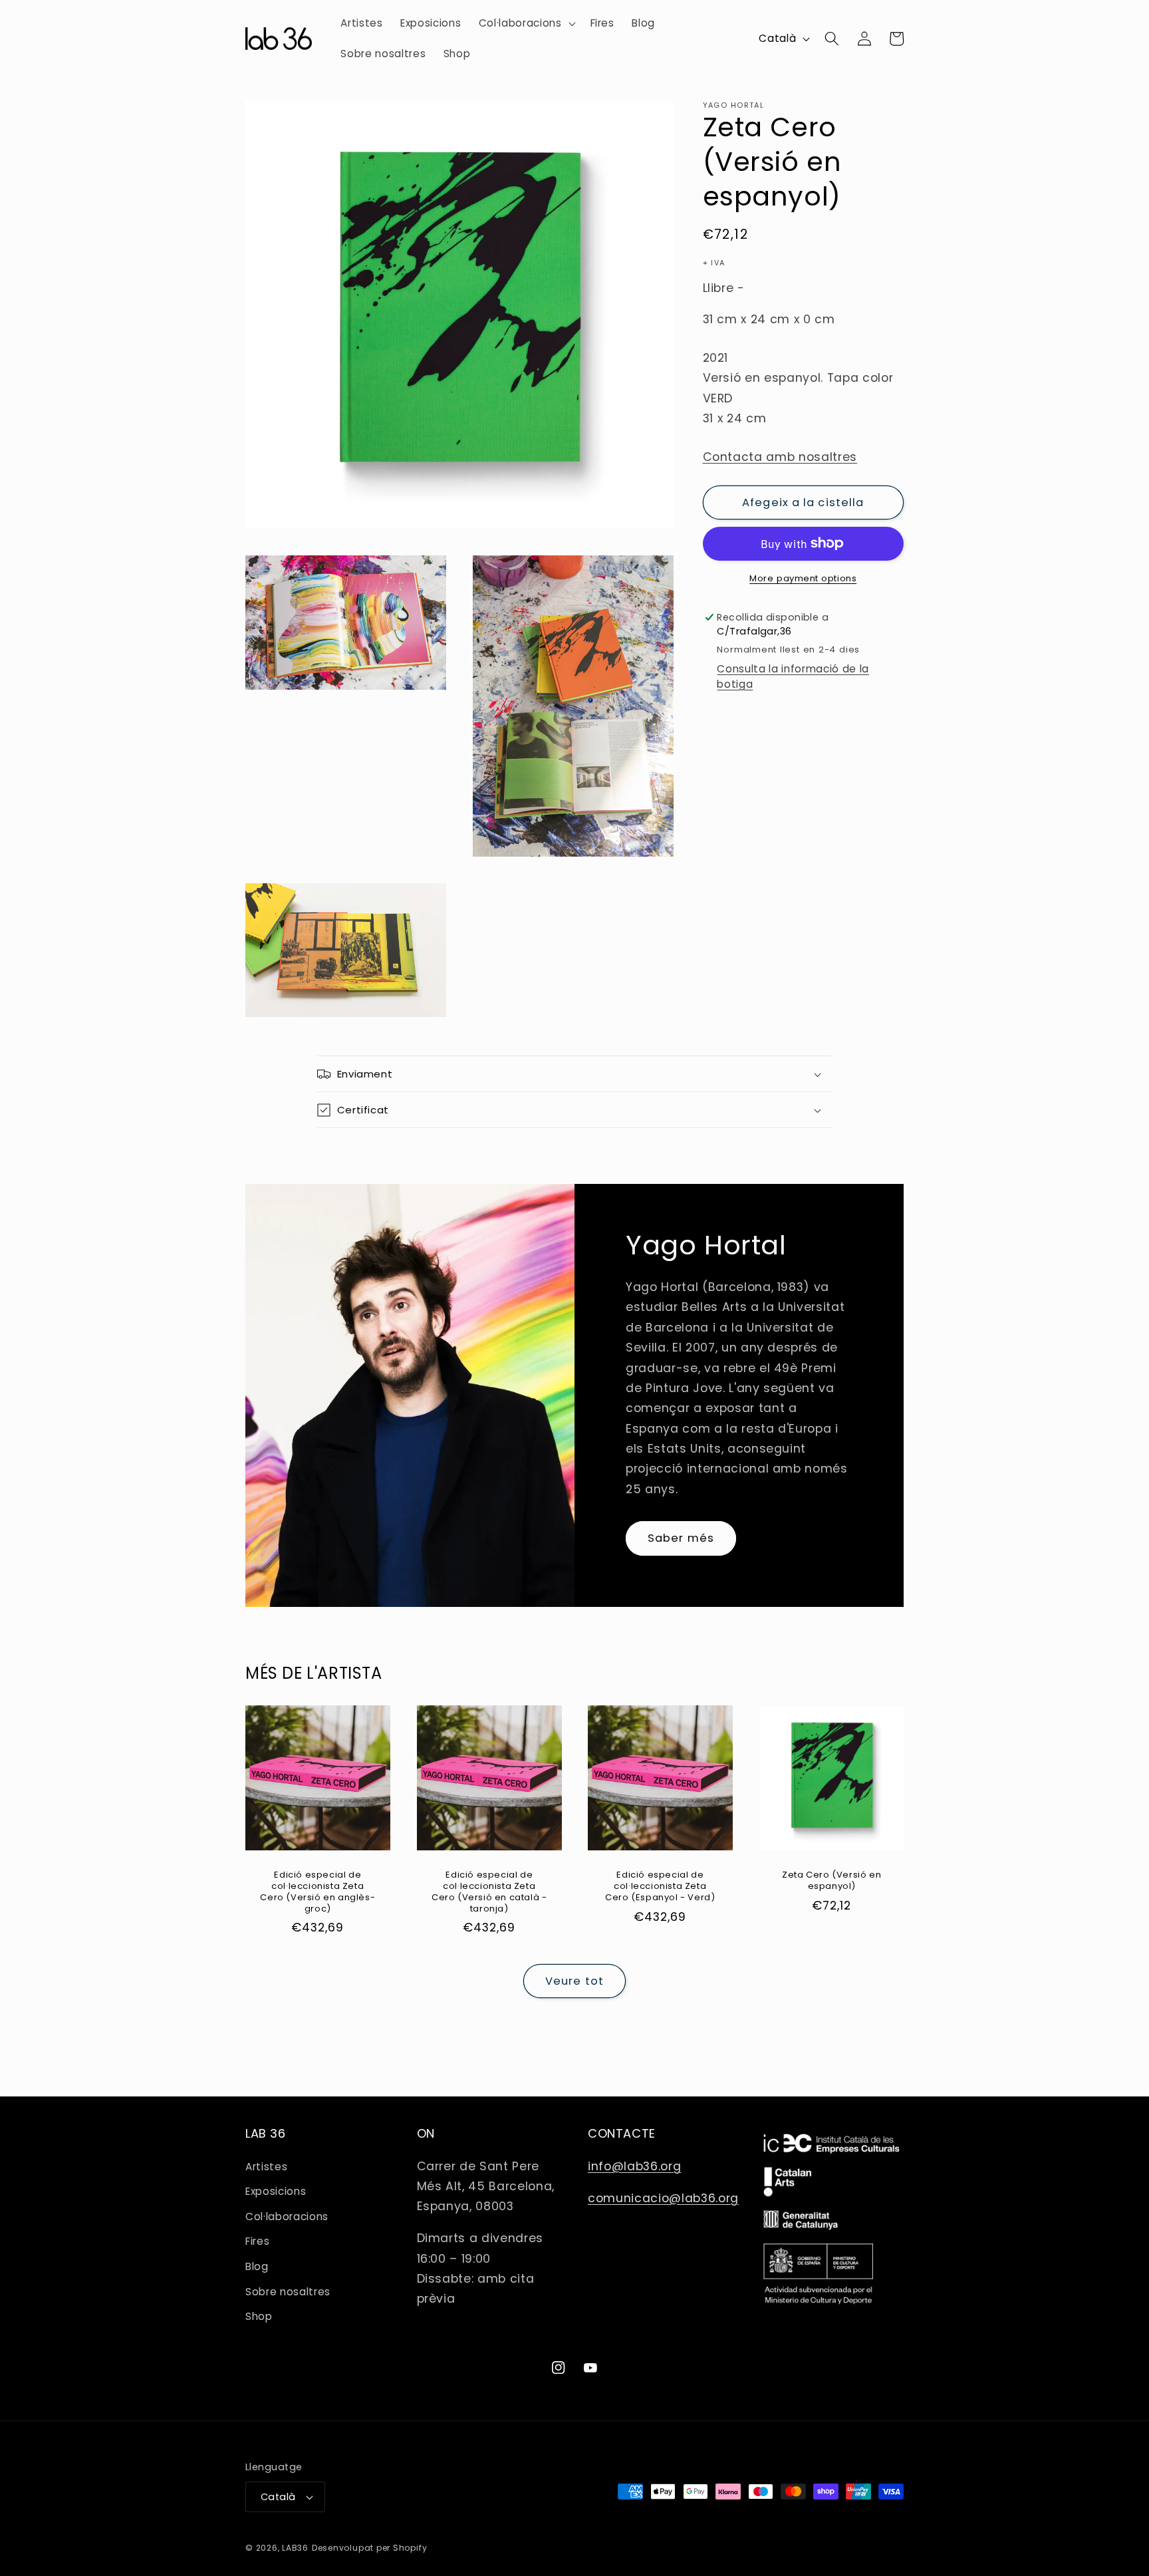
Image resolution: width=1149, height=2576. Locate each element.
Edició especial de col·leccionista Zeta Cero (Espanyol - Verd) (660, 1887)
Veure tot (574, 1981)
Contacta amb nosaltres (780, 456)
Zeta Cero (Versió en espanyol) (831, 1881)
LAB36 (295, 2548)
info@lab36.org (634, 2166)
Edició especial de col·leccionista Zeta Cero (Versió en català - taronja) (489, 1892)
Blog (257, 2266)
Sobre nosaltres (288, 2292)
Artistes (266, 2167)
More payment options (803, 578)
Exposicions (276, 2191)
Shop (259, 2316)
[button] (526, 23)
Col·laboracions (287, 2217)
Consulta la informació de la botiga (793, 676)
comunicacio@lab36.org (663, 2198)
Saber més (681, 1538)
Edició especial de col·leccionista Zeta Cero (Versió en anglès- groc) (318, 1892)
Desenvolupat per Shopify (369, 2548)
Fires (257, 2241)
